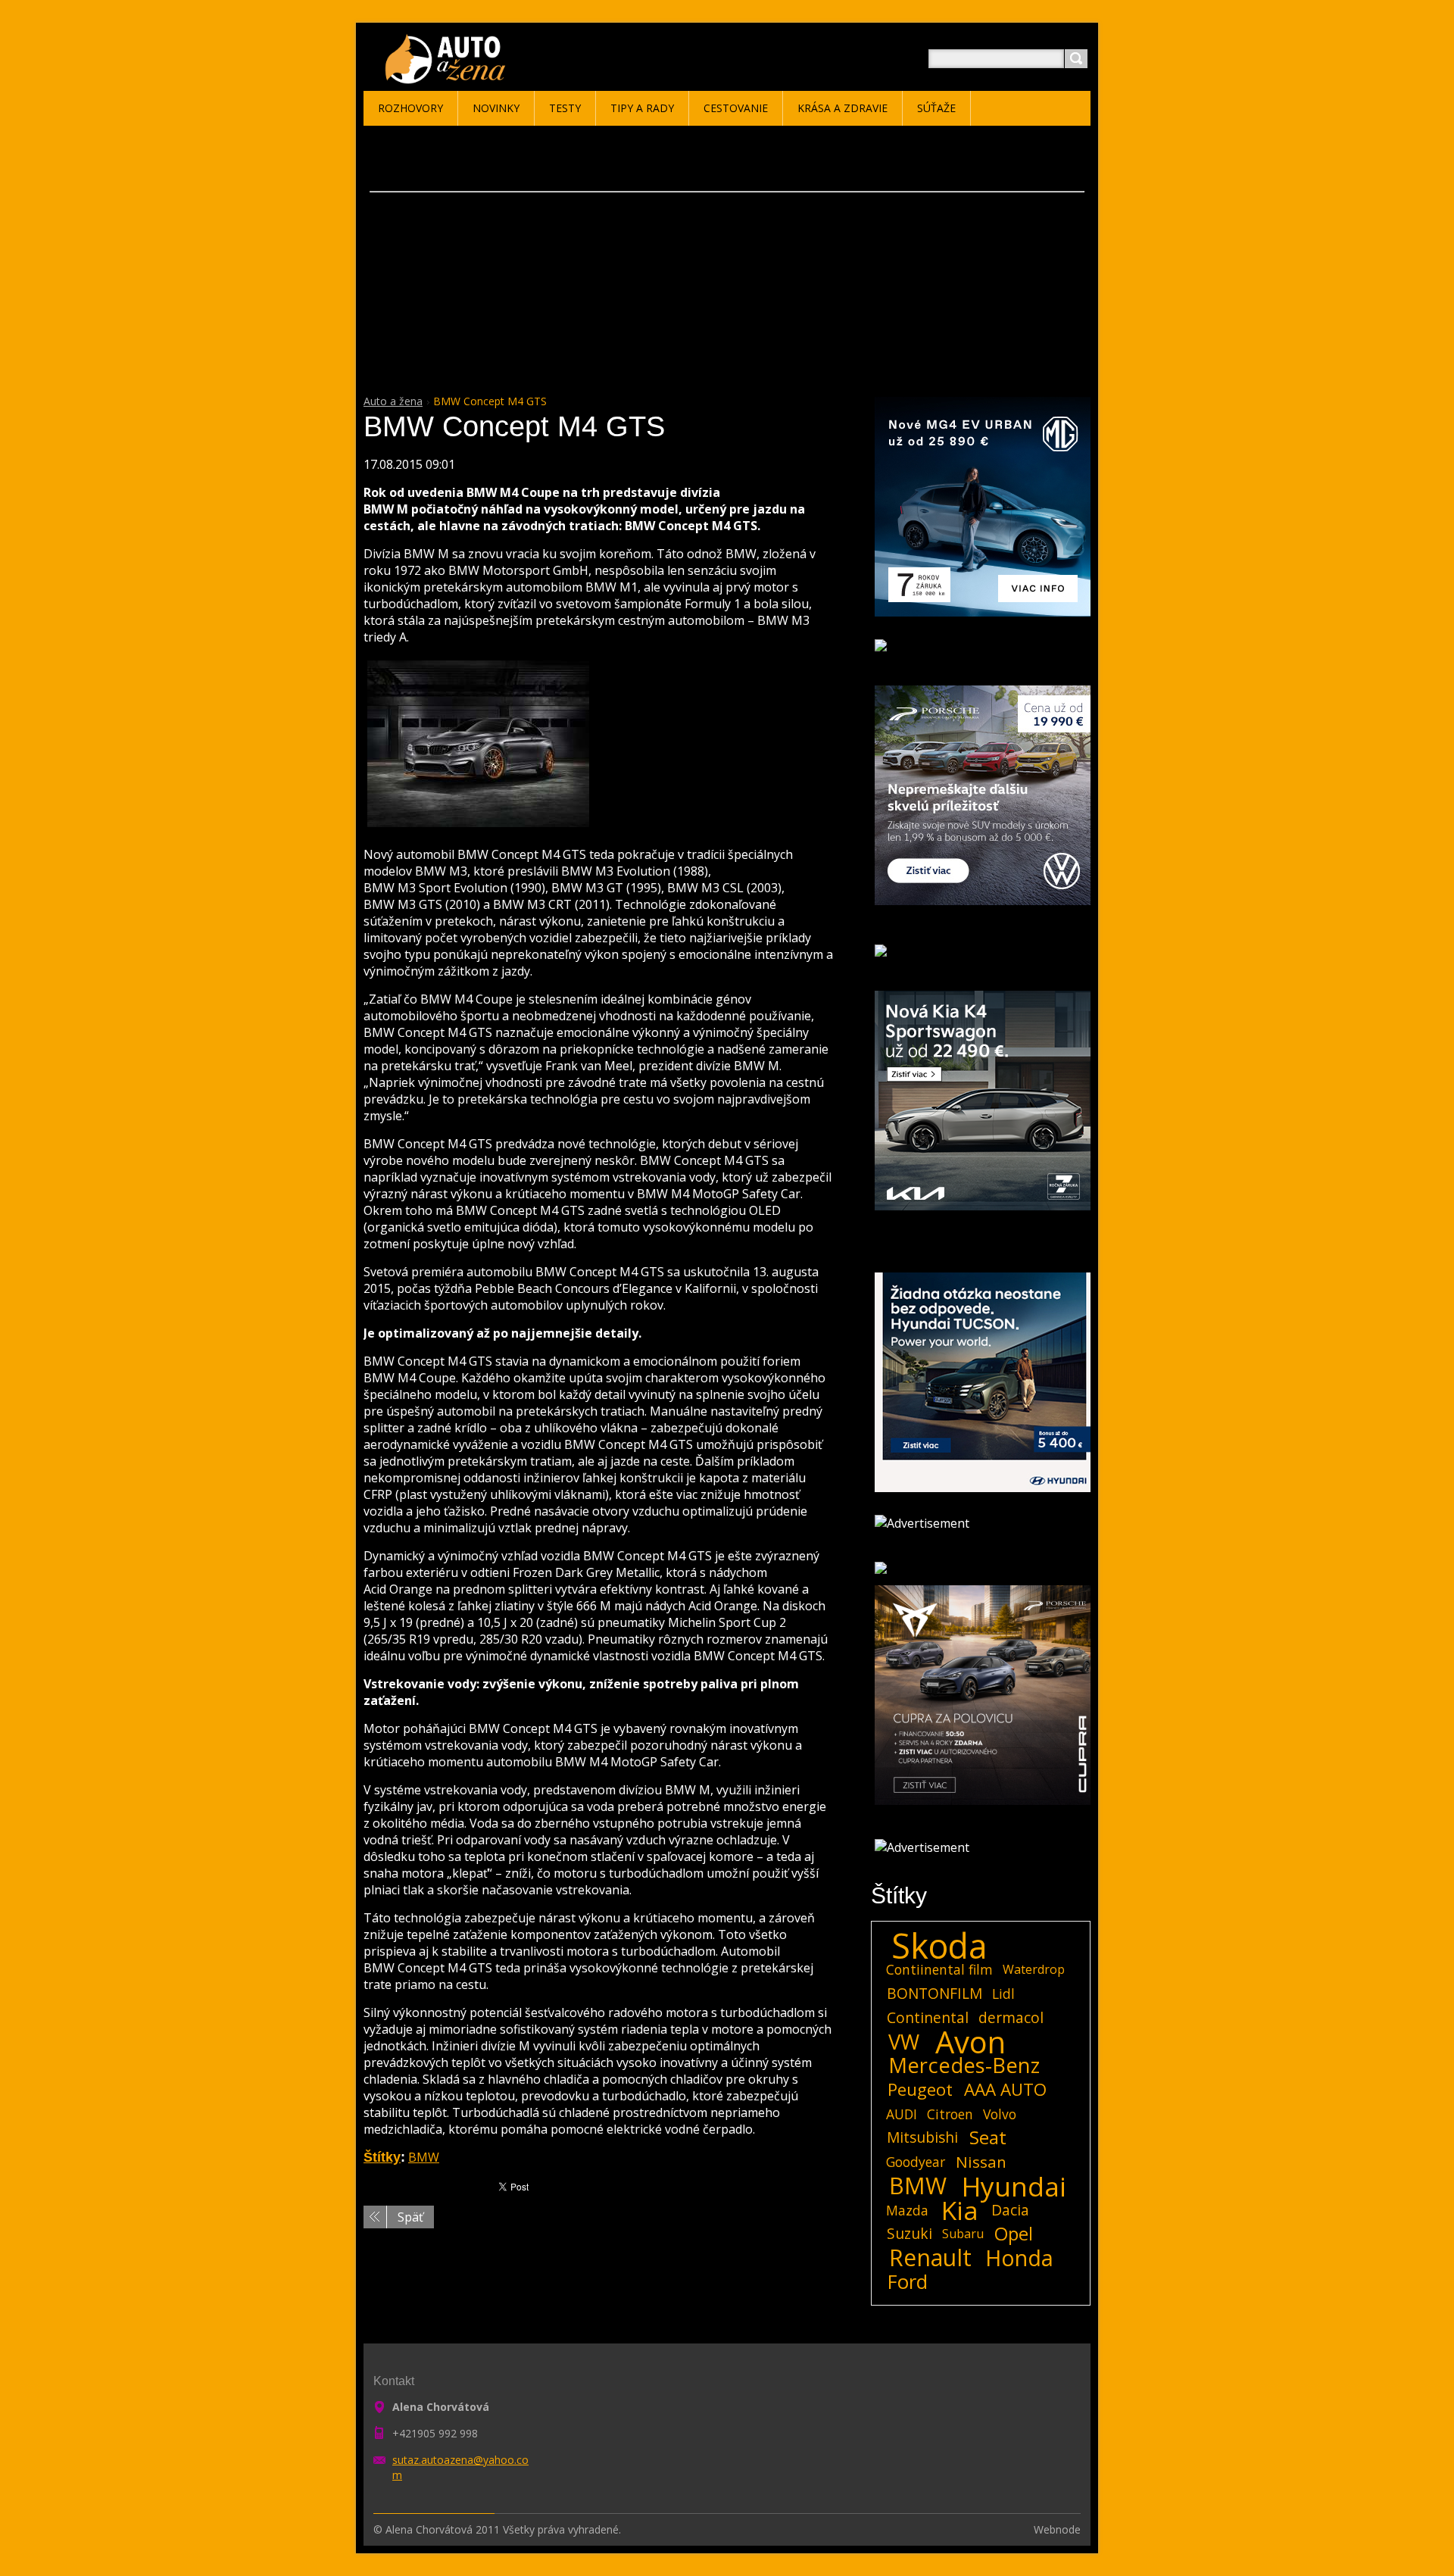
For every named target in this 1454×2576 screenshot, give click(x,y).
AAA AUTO (1005, 2090)
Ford (908, 2282)
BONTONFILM (934, 1993)
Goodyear (916, 2162)
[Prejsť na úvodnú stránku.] (448, 77)
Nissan (981, 2162)
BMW (424, 2157)
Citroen (950, 2114)
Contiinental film (939, 1969)
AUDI (902, 2114)
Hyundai (1014, 2186)
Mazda (907, 2210)
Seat (988, 2137)
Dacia (1010, 2210)
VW (904, 2042)
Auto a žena (393, 401)
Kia (960, 2210)
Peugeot (920, 2090)
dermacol (1011, 2017)
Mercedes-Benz (964, 2065)
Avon (970, 2042)
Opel (1014, 2234)
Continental (928, 2017)
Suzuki (910, 2233)
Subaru (963, 2234)
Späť (410, 2217)
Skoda (939, 1946)
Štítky (382, 2157)
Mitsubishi (922, 2137)
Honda (1019, 2258)
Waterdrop (1034, 1969)
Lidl (1003, 1994)
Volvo (1000, 2114)
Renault (930, 2258)
